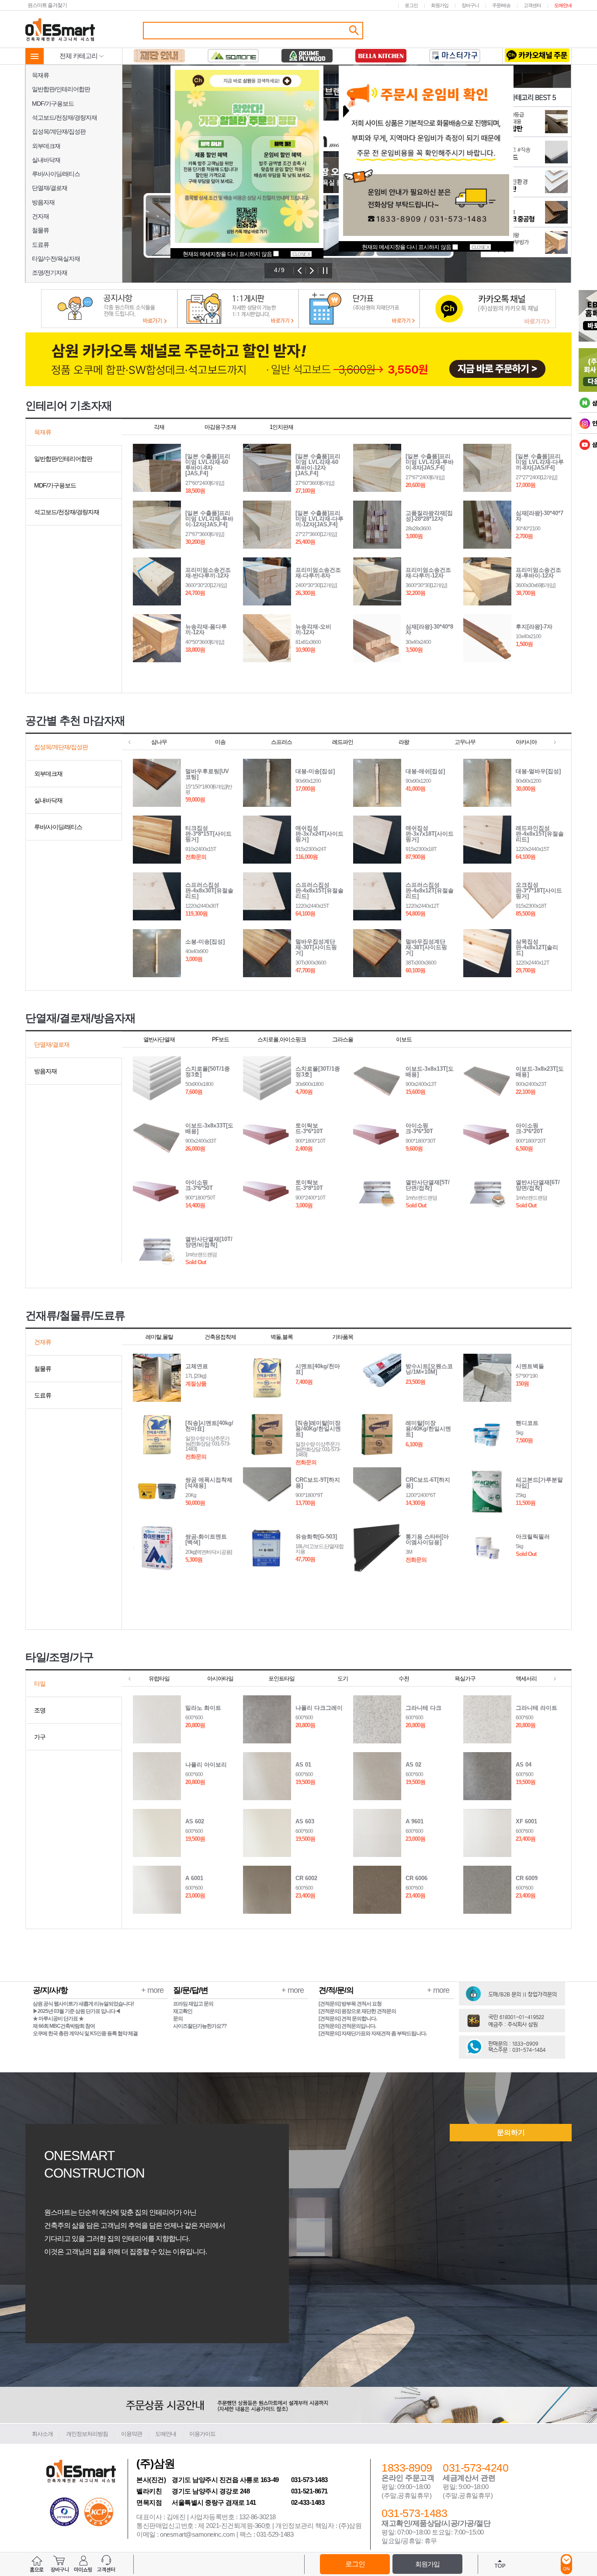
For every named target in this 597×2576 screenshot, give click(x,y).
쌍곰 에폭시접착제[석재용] (209, 1483)
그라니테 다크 (423, 1708)
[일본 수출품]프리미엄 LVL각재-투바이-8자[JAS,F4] (430, 462)
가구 (40, 1737)
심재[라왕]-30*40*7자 (540, 516)
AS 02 (413, 1765)
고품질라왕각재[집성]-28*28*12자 (429, 516)
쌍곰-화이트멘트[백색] (206, 1539)
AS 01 (303, 1765)
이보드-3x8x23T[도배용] (540, 1072)
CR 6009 (527, 1878)
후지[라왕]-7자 (534, 627)
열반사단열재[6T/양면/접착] (538, 1185)
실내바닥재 (46, 160)
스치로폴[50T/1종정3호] (208, 1072)
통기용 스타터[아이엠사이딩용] (427, 1539)
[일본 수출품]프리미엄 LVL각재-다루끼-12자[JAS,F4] (319, 519)
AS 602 (195, 1821)
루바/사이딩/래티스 (56, 174)
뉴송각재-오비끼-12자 (313, 629)
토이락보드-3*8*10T (309, 1185)
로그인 (411, 5)
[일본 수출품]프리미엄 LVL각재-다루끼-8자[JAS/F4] (540, 462)
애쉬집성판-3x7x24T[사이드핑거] (319, 834)
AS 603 (305, 1821)
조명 (40, 1710)
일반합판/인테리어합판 (61, 89)
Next (312, 271)
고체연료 (197, 1366)
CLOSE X (480, 247)
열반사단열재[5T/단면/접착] (428, 1185)
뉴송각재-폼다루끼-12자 (206, 629)
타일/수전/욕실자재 (56, 259)
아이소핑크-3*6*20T (529, 1128)
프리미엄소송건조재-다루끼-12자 (428, 573)
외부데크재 (46, 146)
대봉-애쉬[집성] (425, 771)
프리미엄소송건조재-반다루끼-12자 (208, 573)
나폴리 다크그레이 (319, 1708)
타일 (40, 1684)
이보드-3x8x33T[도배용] (209, 1128)
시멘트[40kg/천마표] (318, 1369)
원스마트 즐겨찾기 (47, 5)
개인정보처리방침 (87, 2434)
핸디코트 (527, 1423)
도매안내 (563, 5)
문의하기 (511, 2132)
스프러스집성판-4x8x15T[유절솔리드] (319, 890)
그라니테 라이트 (536, 1708)
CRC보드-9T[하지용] (318, 1483)
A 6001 (194, 1878)
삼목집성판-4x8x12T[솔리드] (537, 947)
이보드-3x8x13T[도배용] (430, 1072)
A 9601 (415, 1821)
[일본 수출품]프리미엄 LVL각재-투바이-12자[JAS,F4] (209, 519)
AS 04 (524, 1765)
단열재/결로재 (50, 188)
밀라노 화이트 (203, 1708)
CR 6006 (417, 1878)
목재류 (40, 75)
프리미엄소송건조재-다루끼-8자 (318, 573)
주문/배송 (501, 5)
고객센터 (532, 5)
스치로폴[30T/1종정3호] (318, 1072)
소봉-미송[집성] (205, 942)
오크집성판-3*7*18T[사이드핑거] (539, 890)
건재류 (43, 1342)
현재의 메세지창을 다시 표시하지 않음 (407, 247)
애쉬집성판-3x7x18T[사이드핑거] (430, 834)
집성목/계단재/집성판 (59, 131)
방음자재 (43, 202)
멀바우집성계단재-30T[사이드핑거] (316, 947)
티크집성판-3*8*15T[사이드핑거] (208, 834)
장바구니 (470, 5)
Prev (300, 271)
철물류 (40, 230)
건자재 (40, 216)
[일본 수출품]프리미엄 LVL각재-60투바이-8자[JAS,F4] (208, 465)
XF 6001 (526, 1821)
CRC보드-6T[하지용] (428, 1483)
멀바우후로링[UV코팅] (207, 774)
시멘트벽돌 (530, 1366)
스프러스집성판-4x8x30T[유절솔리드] (209, 890)
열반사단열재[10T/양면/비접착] (209, 1242)
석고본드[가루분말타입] (539, 1483)
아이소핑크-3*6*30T (419, 1128)
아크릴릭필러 (533, 1537)
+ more (152, 1990)
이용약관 (132, 2434)
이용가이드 (202, 2434)
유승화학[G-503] (316, 1537)
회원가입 (440, 5)
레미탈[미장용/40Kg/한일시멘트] (428, 1429)
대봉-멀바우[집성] (538, 771)
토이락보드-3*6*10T (309, 1128)
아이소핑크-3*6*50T (199, 1185)
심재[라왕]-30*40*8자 (429, 629)
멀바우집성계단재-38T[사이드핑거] (426, 947)
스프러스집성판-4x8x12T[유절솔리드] (430, 890)
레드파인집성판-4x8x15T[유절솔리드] (540, 834)
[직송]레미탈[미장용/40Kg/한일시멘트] (318, 1429)
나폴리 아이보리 (206, 1765)
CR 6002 (306, 1878)
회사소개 (42, 2434)
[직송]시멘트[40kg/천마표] (209, 1426)
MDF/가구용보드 (53, 104)
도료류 (40, 245)
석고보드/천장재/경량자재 (64, 118)
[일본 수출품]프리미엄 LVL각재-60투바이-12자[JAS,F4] (318, 465)
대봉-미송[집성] (315, 771)
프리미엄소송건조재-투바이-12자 (538, 573)
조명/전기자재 (50, 273)
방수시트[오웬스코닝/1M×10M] (429, 1369)
